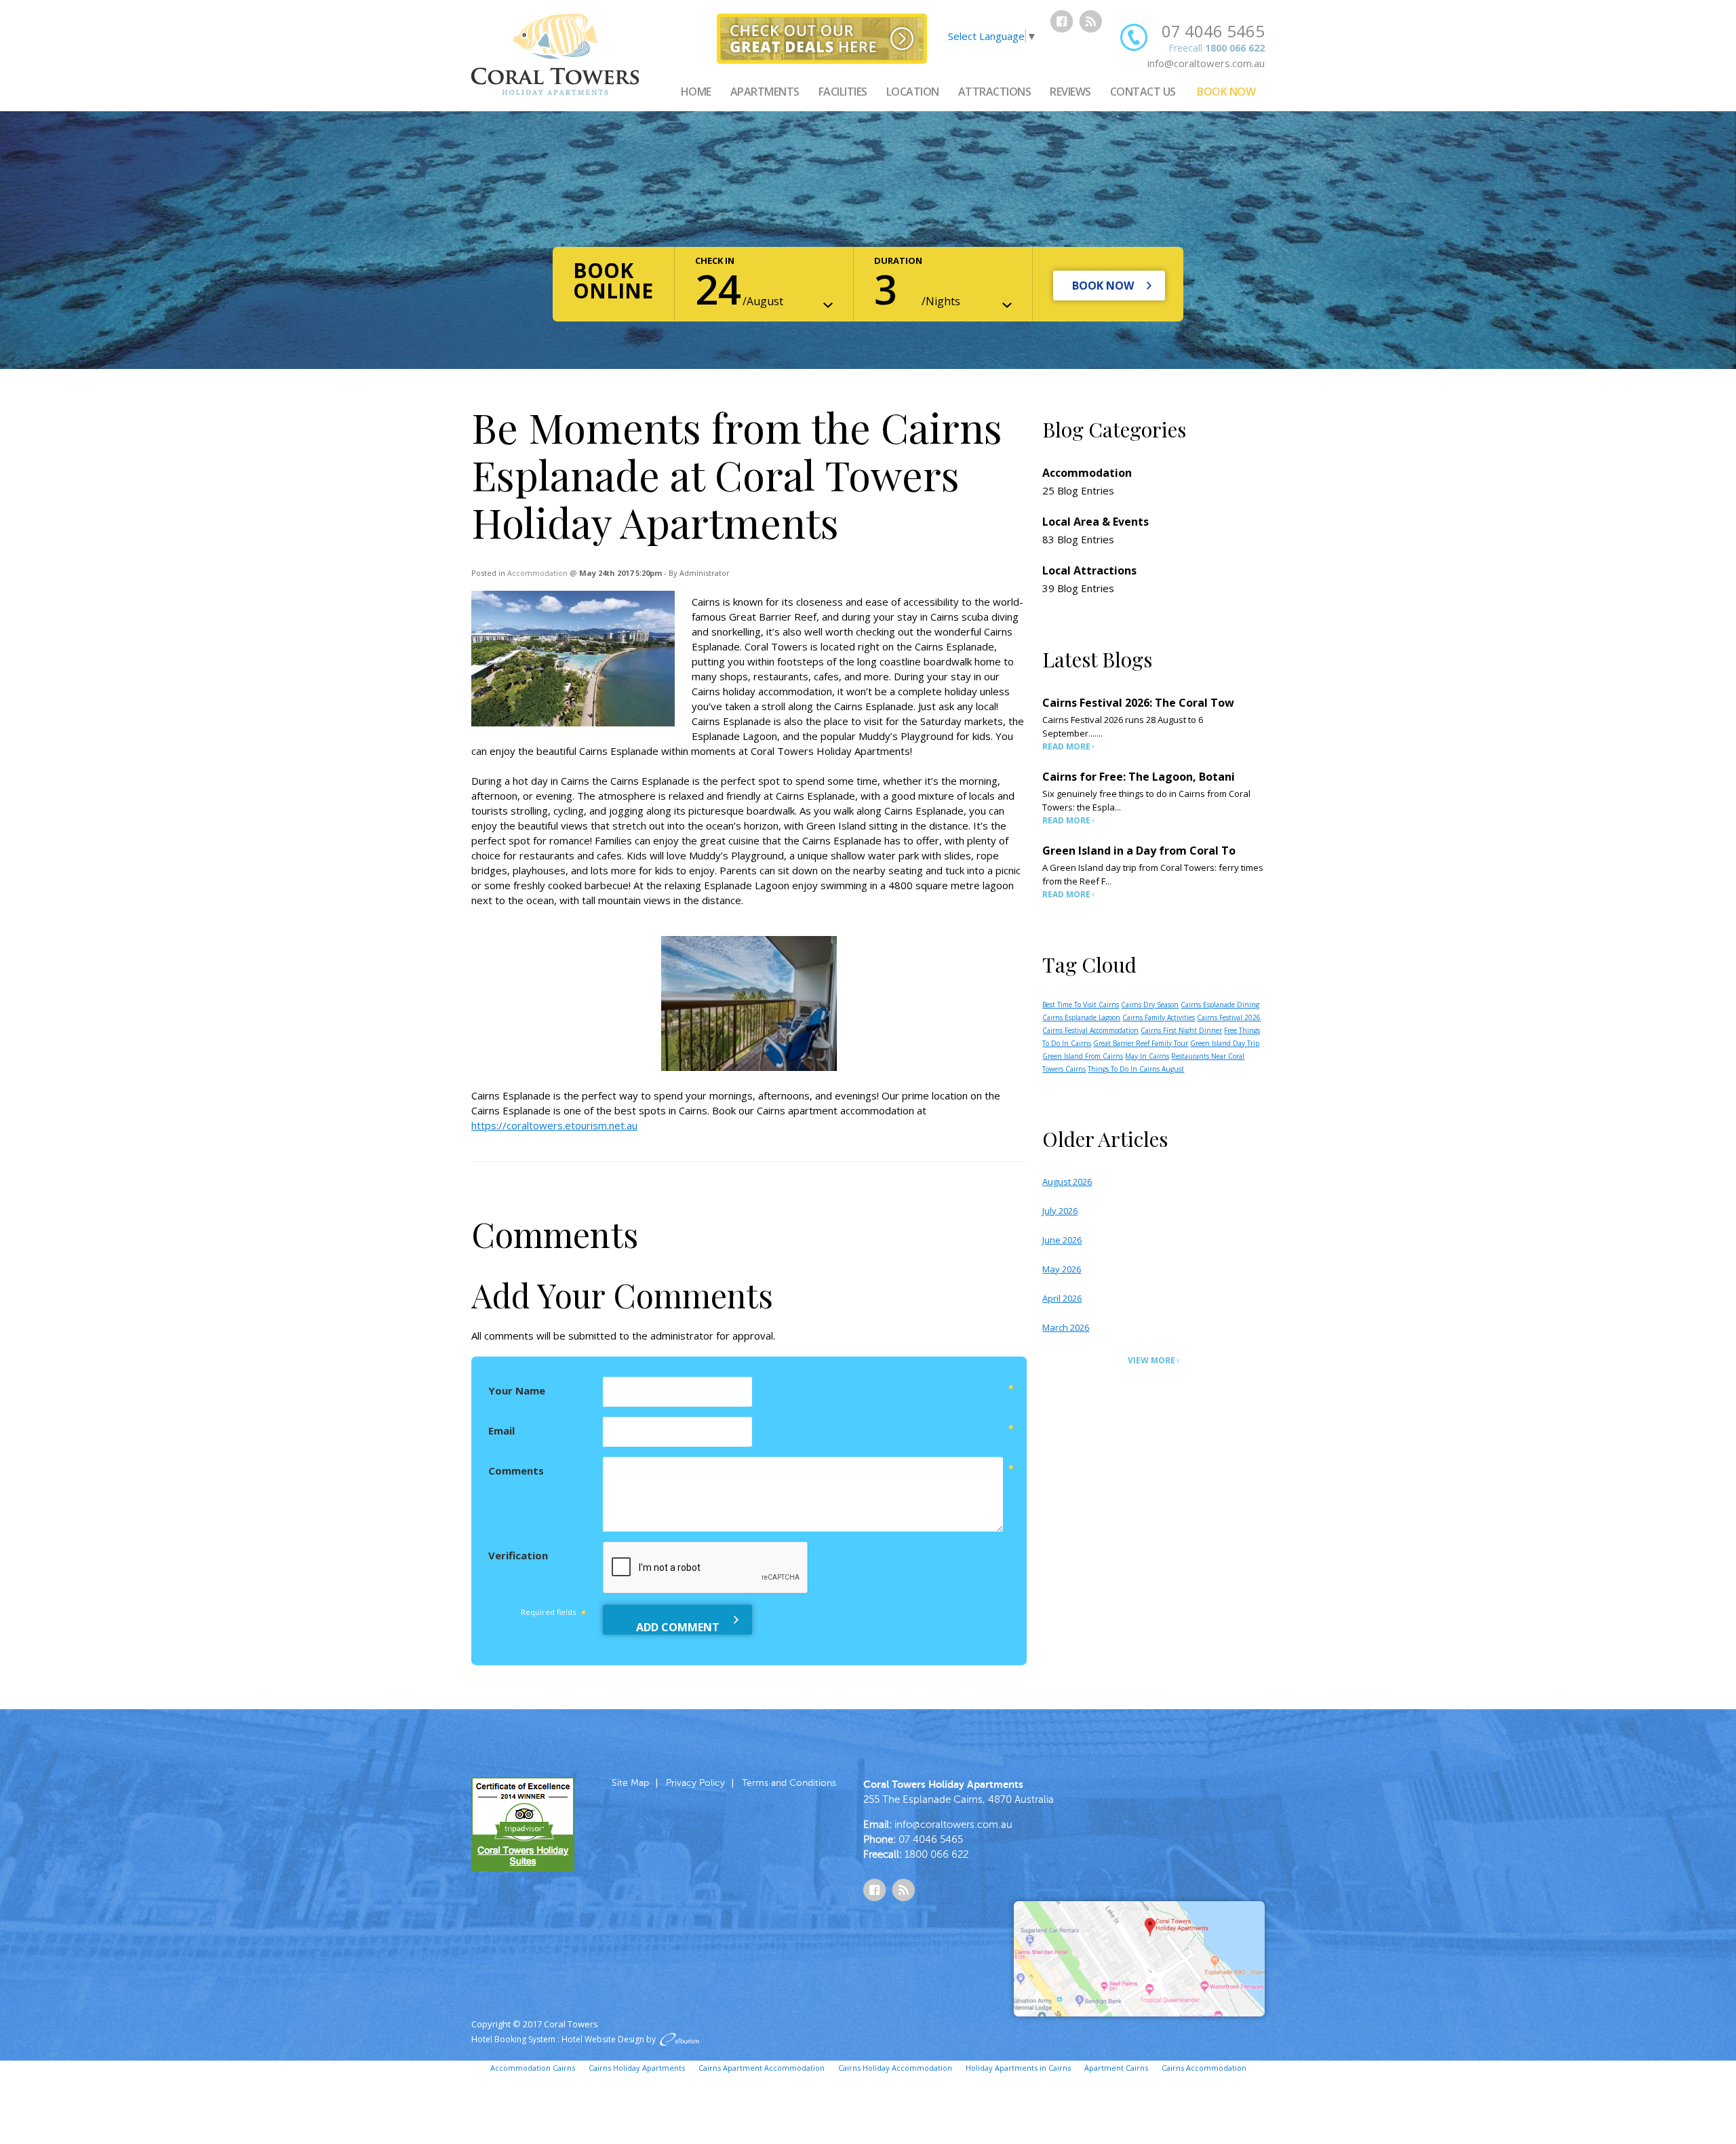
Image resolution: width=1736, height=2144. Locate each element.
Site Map (630, 1783)
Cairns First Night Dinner (1181, 1030)
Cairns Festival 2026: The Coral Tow (1138, 703)
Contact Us (1143, 92)
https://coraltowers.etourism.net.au (554, 1125)
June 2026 (1062, 1240)
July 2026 (1060, 1211)
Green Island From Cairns (1083, 1056)
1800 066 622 (1235, 48)
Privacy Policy (695, 1783)
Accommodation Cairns (533, 2068)
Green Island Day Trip (1225, 1043)
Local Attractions (1089, 570)
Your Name (517, 1390)
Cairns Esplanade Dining (1220, 1005)
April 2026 (1062, 1298)
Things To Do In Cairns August (1136, 1069)
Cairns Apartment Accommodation (762, 2068)
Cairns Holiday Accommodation (895, 2068)
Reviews (1070, 92)
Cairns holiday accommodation (762, 691)
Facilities (843, 92)
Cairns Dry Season (1150, 1005)
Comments (516, 1470)
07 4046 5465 (1213, 31)
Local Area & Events (1096, 522)
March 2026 (1066, 1327)
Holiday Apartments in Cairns (1018, 2068)
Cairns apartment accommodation (835, 1110)
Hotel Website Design (603, 2039)
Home (696, 92)
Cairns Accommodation (1204, 2068)
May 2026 (1062, 1269)
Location (913, 92)
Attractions (995, 92)
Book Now (1226, 92)
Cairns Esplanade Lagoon (1081, 1017)
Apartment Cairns (1116, 2068)
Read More (1066, 746)
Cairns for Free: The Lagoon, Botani (1139, 777)
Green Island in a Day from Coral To (1139, 851)
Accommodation (537, 573)
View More (1151, 1360)
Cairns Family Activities (1159, 1017)
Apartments (765, 92)
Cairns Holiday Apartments (637, 2068)
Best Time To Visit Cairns (1081, 1005)
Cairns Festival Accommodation (1090, 1030)
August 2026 (1067, 1182)
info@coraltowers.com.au (1206, 63)
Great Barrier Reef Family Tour (1141, 1043)
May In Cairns (1147, 1056)
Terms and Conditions (789, 1783)
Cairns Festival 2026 (1229, 1017)
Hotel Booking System (513, 2039)
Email (501, 1430)
